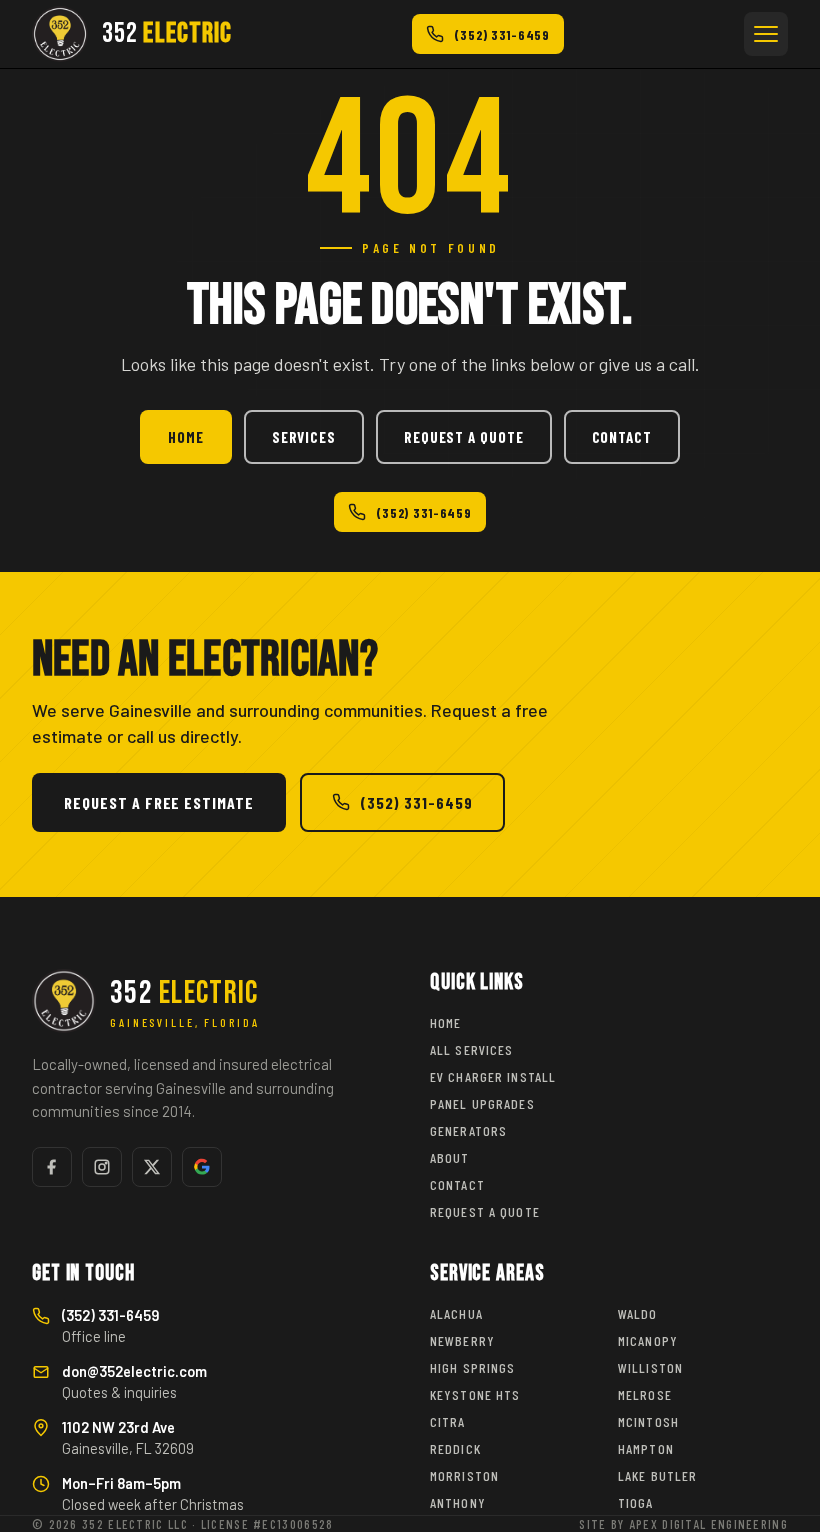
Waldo (638, 1313)
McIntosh (648, 1421)
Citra (448, 1421)
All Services (471, 1049)
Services (304, 437)
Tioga (636, 1502)
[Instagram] (102, 1167)
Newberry (462, 1340)
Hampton (646, 1448)
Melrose (645, 1394)
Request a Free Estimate (159, 802)
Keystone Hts (475, 1394)
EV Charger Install (493, 1076)
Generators (468, 1130)
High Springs (472, 1367)
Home (186, 437)
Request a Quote (464, 437)
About (450, 1157)
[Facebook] (52, 1167)
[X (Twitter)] (152, 1167)
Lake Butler (657, 1475)
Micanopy (648, 1340)
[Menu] (766, 34)
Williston (650, 1367)
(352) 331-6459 (424, 512)
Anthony (458, 1502)
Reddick (455, 1448)
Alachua (456, 1313)
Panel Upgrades (482, 1103)
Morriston (464, 1475)
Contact (622, 437)
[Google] (202, 1167)
